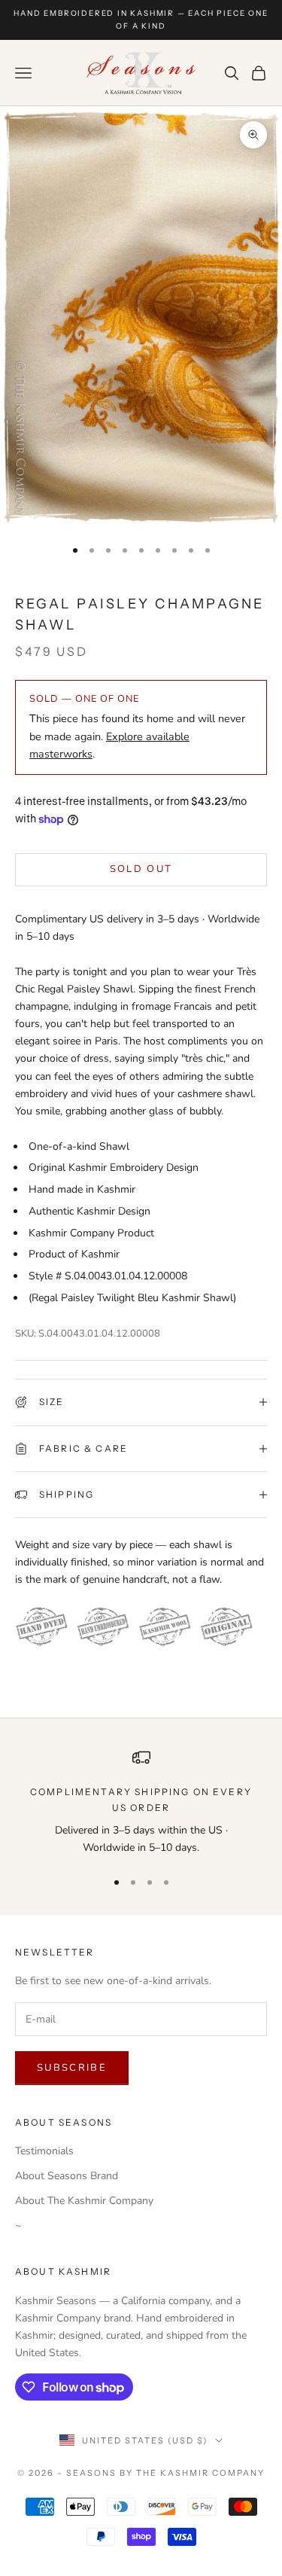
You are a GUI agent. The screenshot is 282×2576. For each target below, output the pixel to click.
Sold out (141, 869)
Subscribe (72, 2068)
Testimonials (44, 2151)
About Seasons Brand (67, 2176)
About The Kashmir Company (84, 2201)
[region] (141, 1802)
